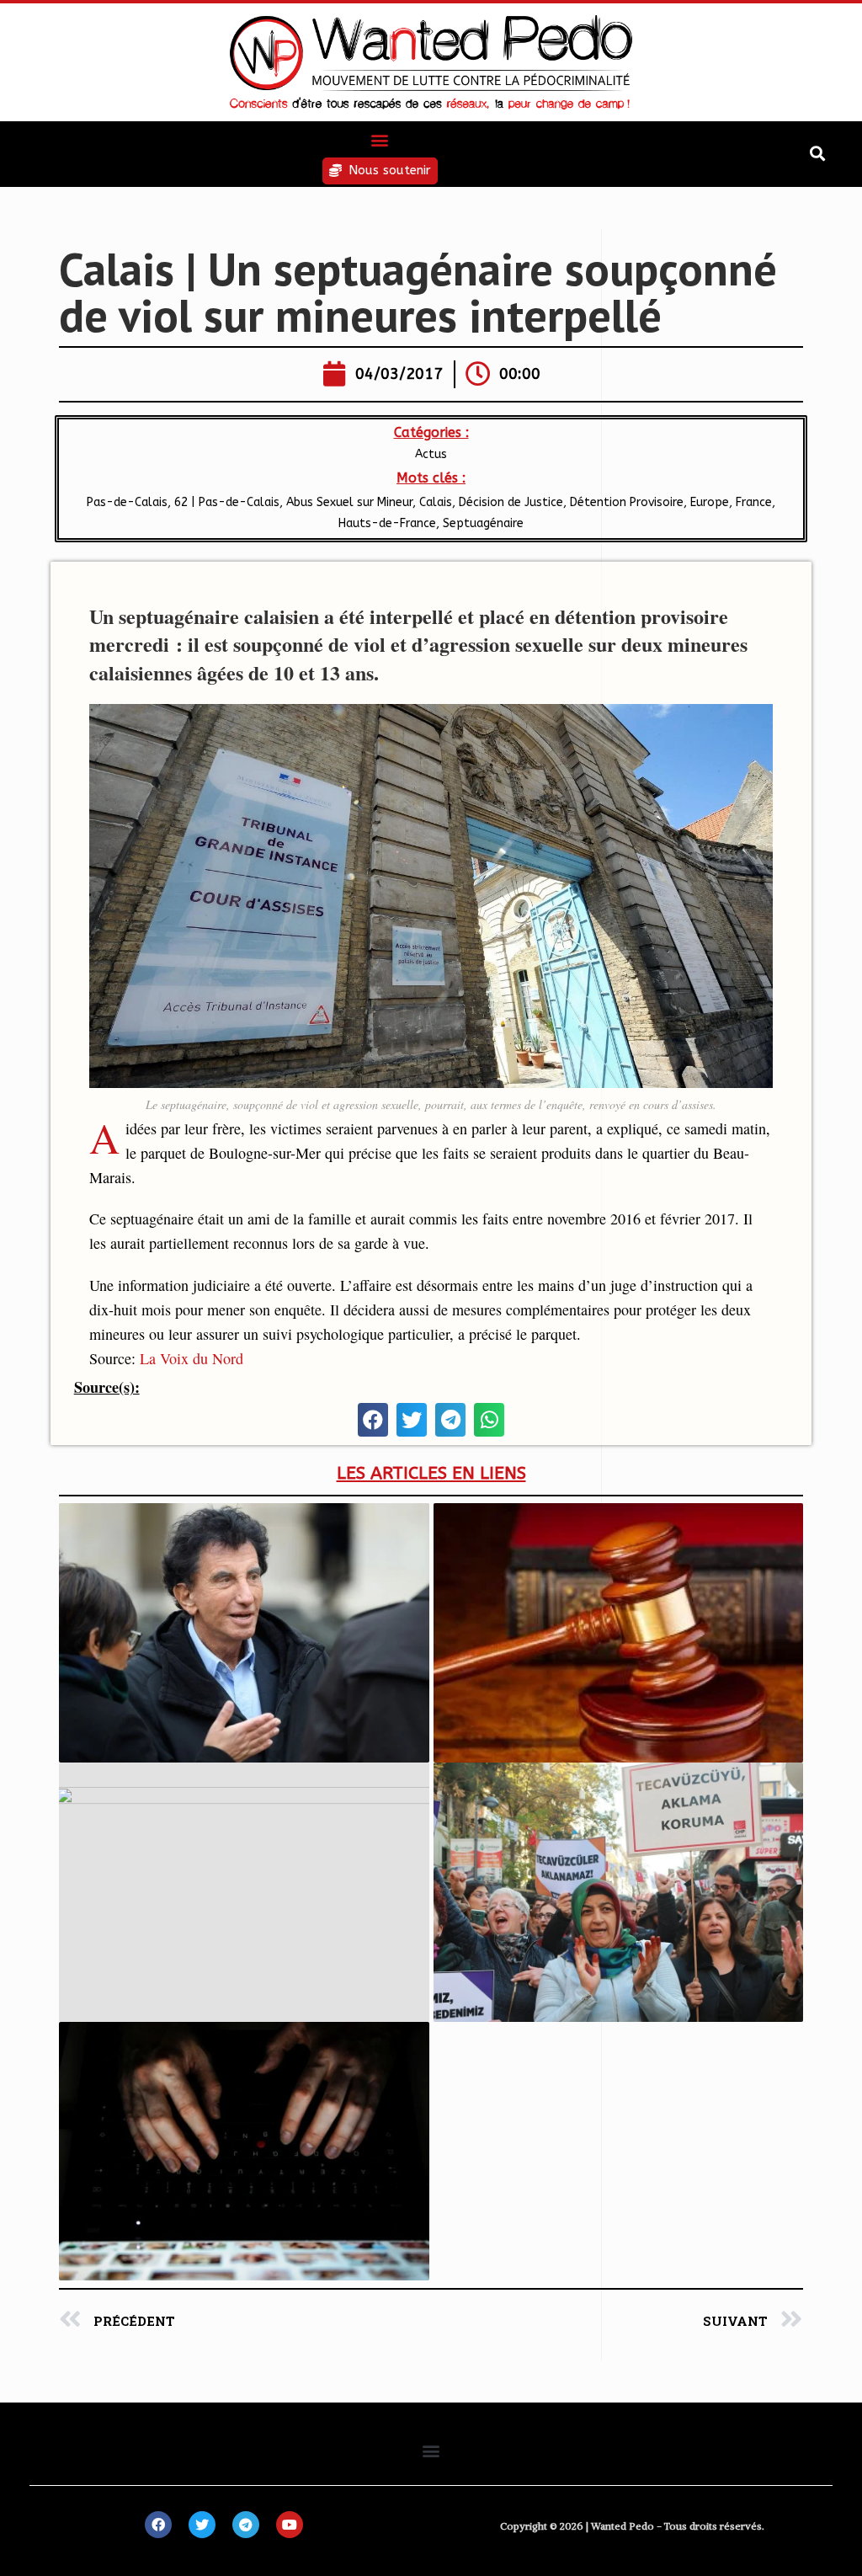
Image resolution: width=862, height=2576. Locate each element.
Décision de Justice (511, 502)
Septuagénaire (483, 523)
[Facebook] (158, 2525)
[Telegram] (246, 2525)
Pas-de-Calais (125, 502)
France (754, 502)
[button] (380, 139)
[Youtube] (290, 2525)
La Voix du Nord (192, 1358)
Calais (436, 502)
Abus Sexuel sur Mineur (349, 502)
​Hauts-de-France (387, 523)
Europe (710, 502)
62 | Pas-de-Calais (227, 502)
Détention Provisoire (627, 502)
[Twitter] (202, 2525)
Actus (431, 454)
